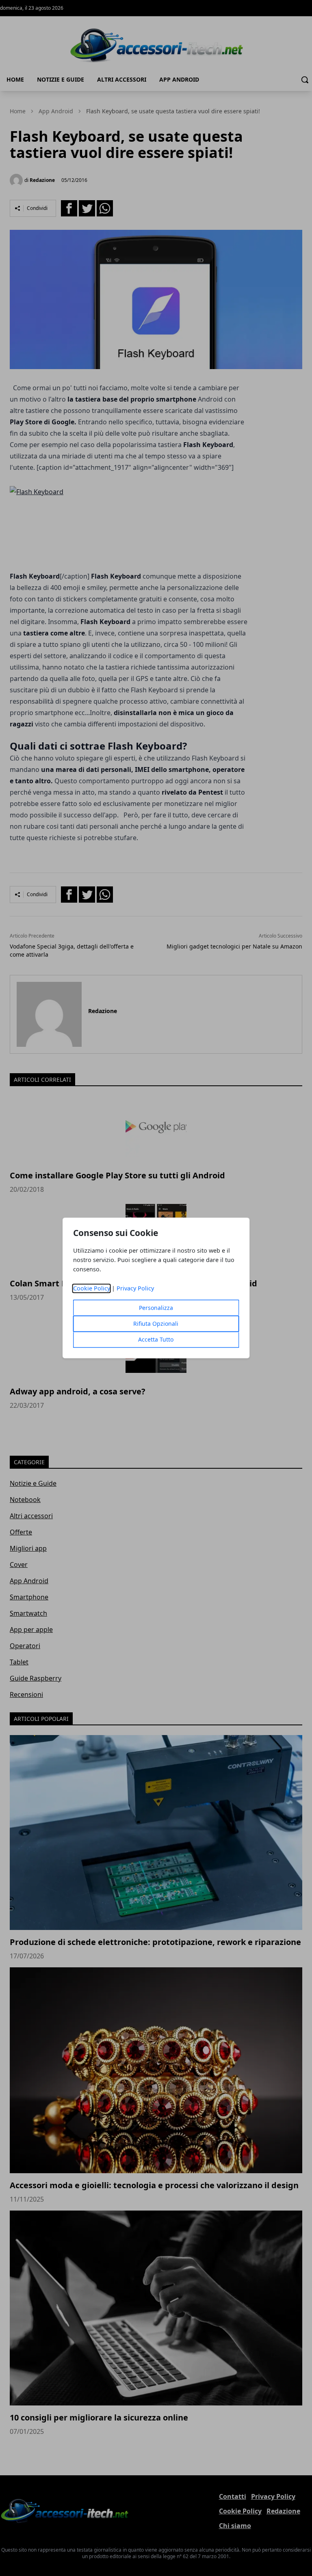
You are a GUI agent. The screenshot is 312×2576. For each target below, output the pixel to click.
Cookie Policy (92, 1289)
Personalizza (156, 1308)
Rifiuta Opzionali (156, 1324)
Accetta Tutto (156, 1340)
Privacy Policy (135, 1289)
